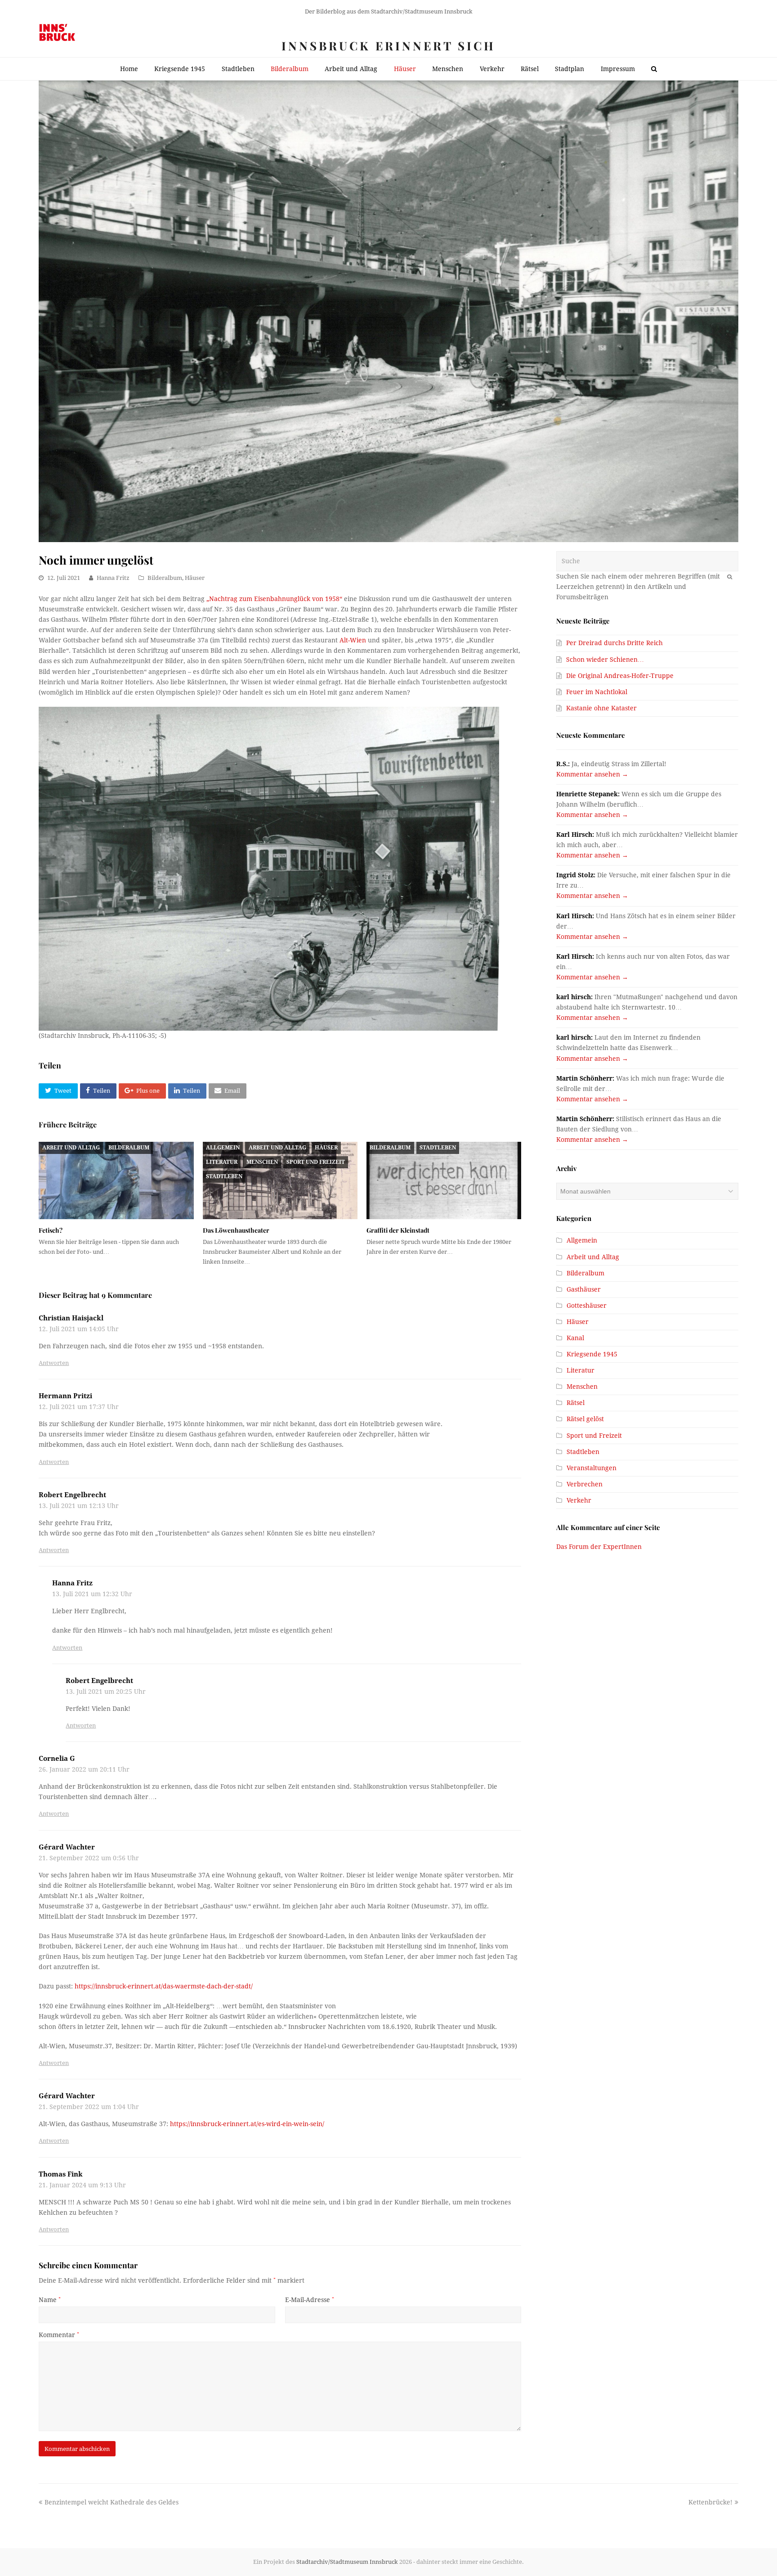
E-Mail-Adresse (310, 2300)
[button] (58, 1091)
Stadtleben (224, 1176)
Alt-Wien (353, 640)
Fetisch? (51, 1230)
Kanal (575, 1338)
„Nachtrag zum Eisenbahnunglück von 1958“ (274, 599)
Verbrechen (585, 1484)
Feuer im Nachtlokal (597, 692)
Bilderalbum (165, 578)
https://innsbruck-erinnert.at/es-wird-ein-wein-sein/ (247, 2124)
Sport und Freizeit (316, 1162)
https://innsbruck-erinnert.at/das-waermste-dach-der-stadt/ (164, 1986)
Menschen (262, 1162)
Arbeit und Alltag (71, 1148)
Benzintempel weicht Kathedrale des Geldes (111, 2502)
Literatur (222, 1162)
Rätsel (576, 1403)
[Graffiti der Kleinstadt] (444, 1180)
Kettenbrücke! (710, 2502)
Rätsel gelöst (585, 1419)
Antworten (54, 1363)
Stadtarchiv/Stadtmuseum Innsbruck (347, 2562)
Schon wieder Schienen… (605, 660)
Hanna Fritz (113, 578)
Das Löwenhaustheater (236, 1230)
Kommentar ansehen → (592, 774)
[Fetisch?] (116, 1180)
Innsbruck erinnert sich (388, 46)
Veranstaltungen (592, 1468)
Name (50, 2300)
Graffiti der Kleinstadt (398, 1230)
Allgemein (223, 1148)
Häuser (195, 578)
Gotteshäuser (587, 1306)
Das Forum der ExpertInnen (599, 1547)
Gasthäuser (584, 1289)
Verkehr (579, 1500)
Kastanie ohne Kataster (601, 708)
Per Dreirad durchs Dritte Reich (614, 643)
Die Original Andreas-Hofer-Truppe (620, 676)
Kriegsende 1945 (592, 1354)
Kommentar (59, 2335)
